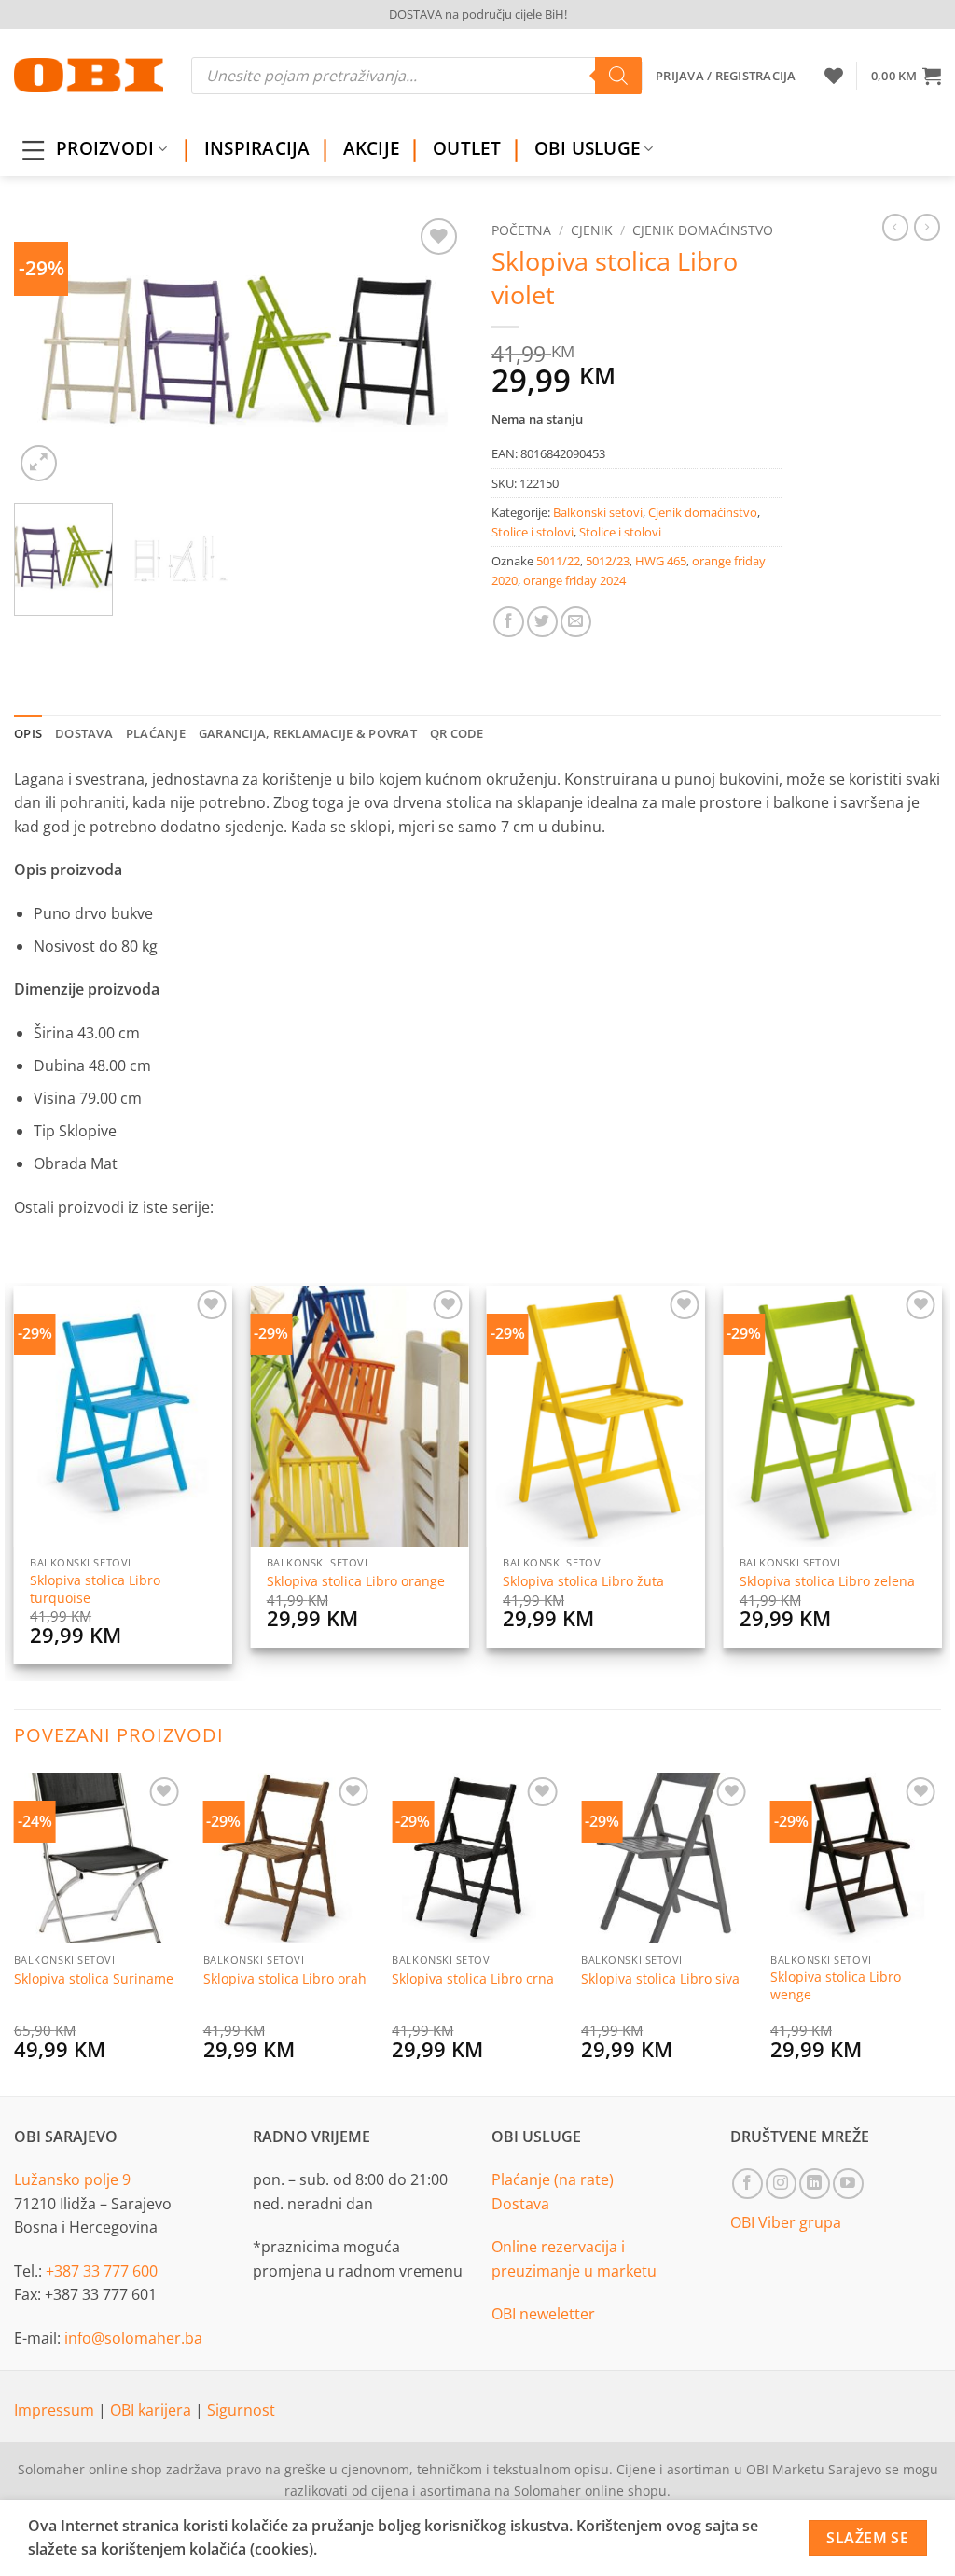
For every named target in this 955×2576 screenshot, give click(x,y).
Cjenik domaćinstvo (703, 230)
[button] (906, 76)
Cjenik (592, 230)
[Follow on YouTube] (848, 2184)
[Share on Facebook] (509, 622)
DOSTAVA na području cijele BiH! (478, 14)
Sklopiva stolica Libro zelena (827, 1581)
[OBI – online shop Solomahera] (89, 75)
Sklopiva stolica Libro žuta (583, 1581)
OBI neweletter (543, 2314)
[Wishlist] (834, 76)
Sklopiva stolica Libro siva (660, 1979)
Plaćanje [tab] (156, 733)
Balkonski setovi (598, 512)
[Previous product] (927, 227)
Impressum (56, 2410)
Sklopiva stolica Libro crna (473, 1979)
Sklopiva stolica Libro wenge (836, 1986)
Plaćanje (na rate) (553, 2179)
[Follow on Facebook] (747, 2184)
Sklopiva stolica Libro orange (356, 1581)
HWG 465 (661, 561)
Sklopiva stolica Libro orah (285, 1979)
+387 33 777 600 (102, 2271)
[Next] (431, 350)
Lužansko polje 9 (72, 2179)
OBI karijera (152, 2410)
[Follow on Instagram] (781, 2184)
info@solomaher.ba (133, 2338)
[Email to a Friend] (576, 622)
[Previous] (47, 350)
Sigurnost (241, 2410)
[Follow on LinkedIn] (815, 2184)
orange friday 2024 (574, 580)
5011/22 (558, 561)
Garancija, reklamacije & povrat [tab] (308, 733)
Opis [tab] (28, 733)
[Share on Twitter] (542, 622)
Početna (521, 230)
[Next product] (895, 227)
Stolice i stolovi (533, 532)
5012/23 (608, 561)
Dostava (520, 2204)
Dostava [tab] (84, 733)
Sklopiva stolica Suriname (94, 1979)
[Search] (618, 76)
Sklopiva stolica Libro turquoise (95, 1589)
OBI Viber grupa (786, 2222)
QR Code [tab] (457, 733)
